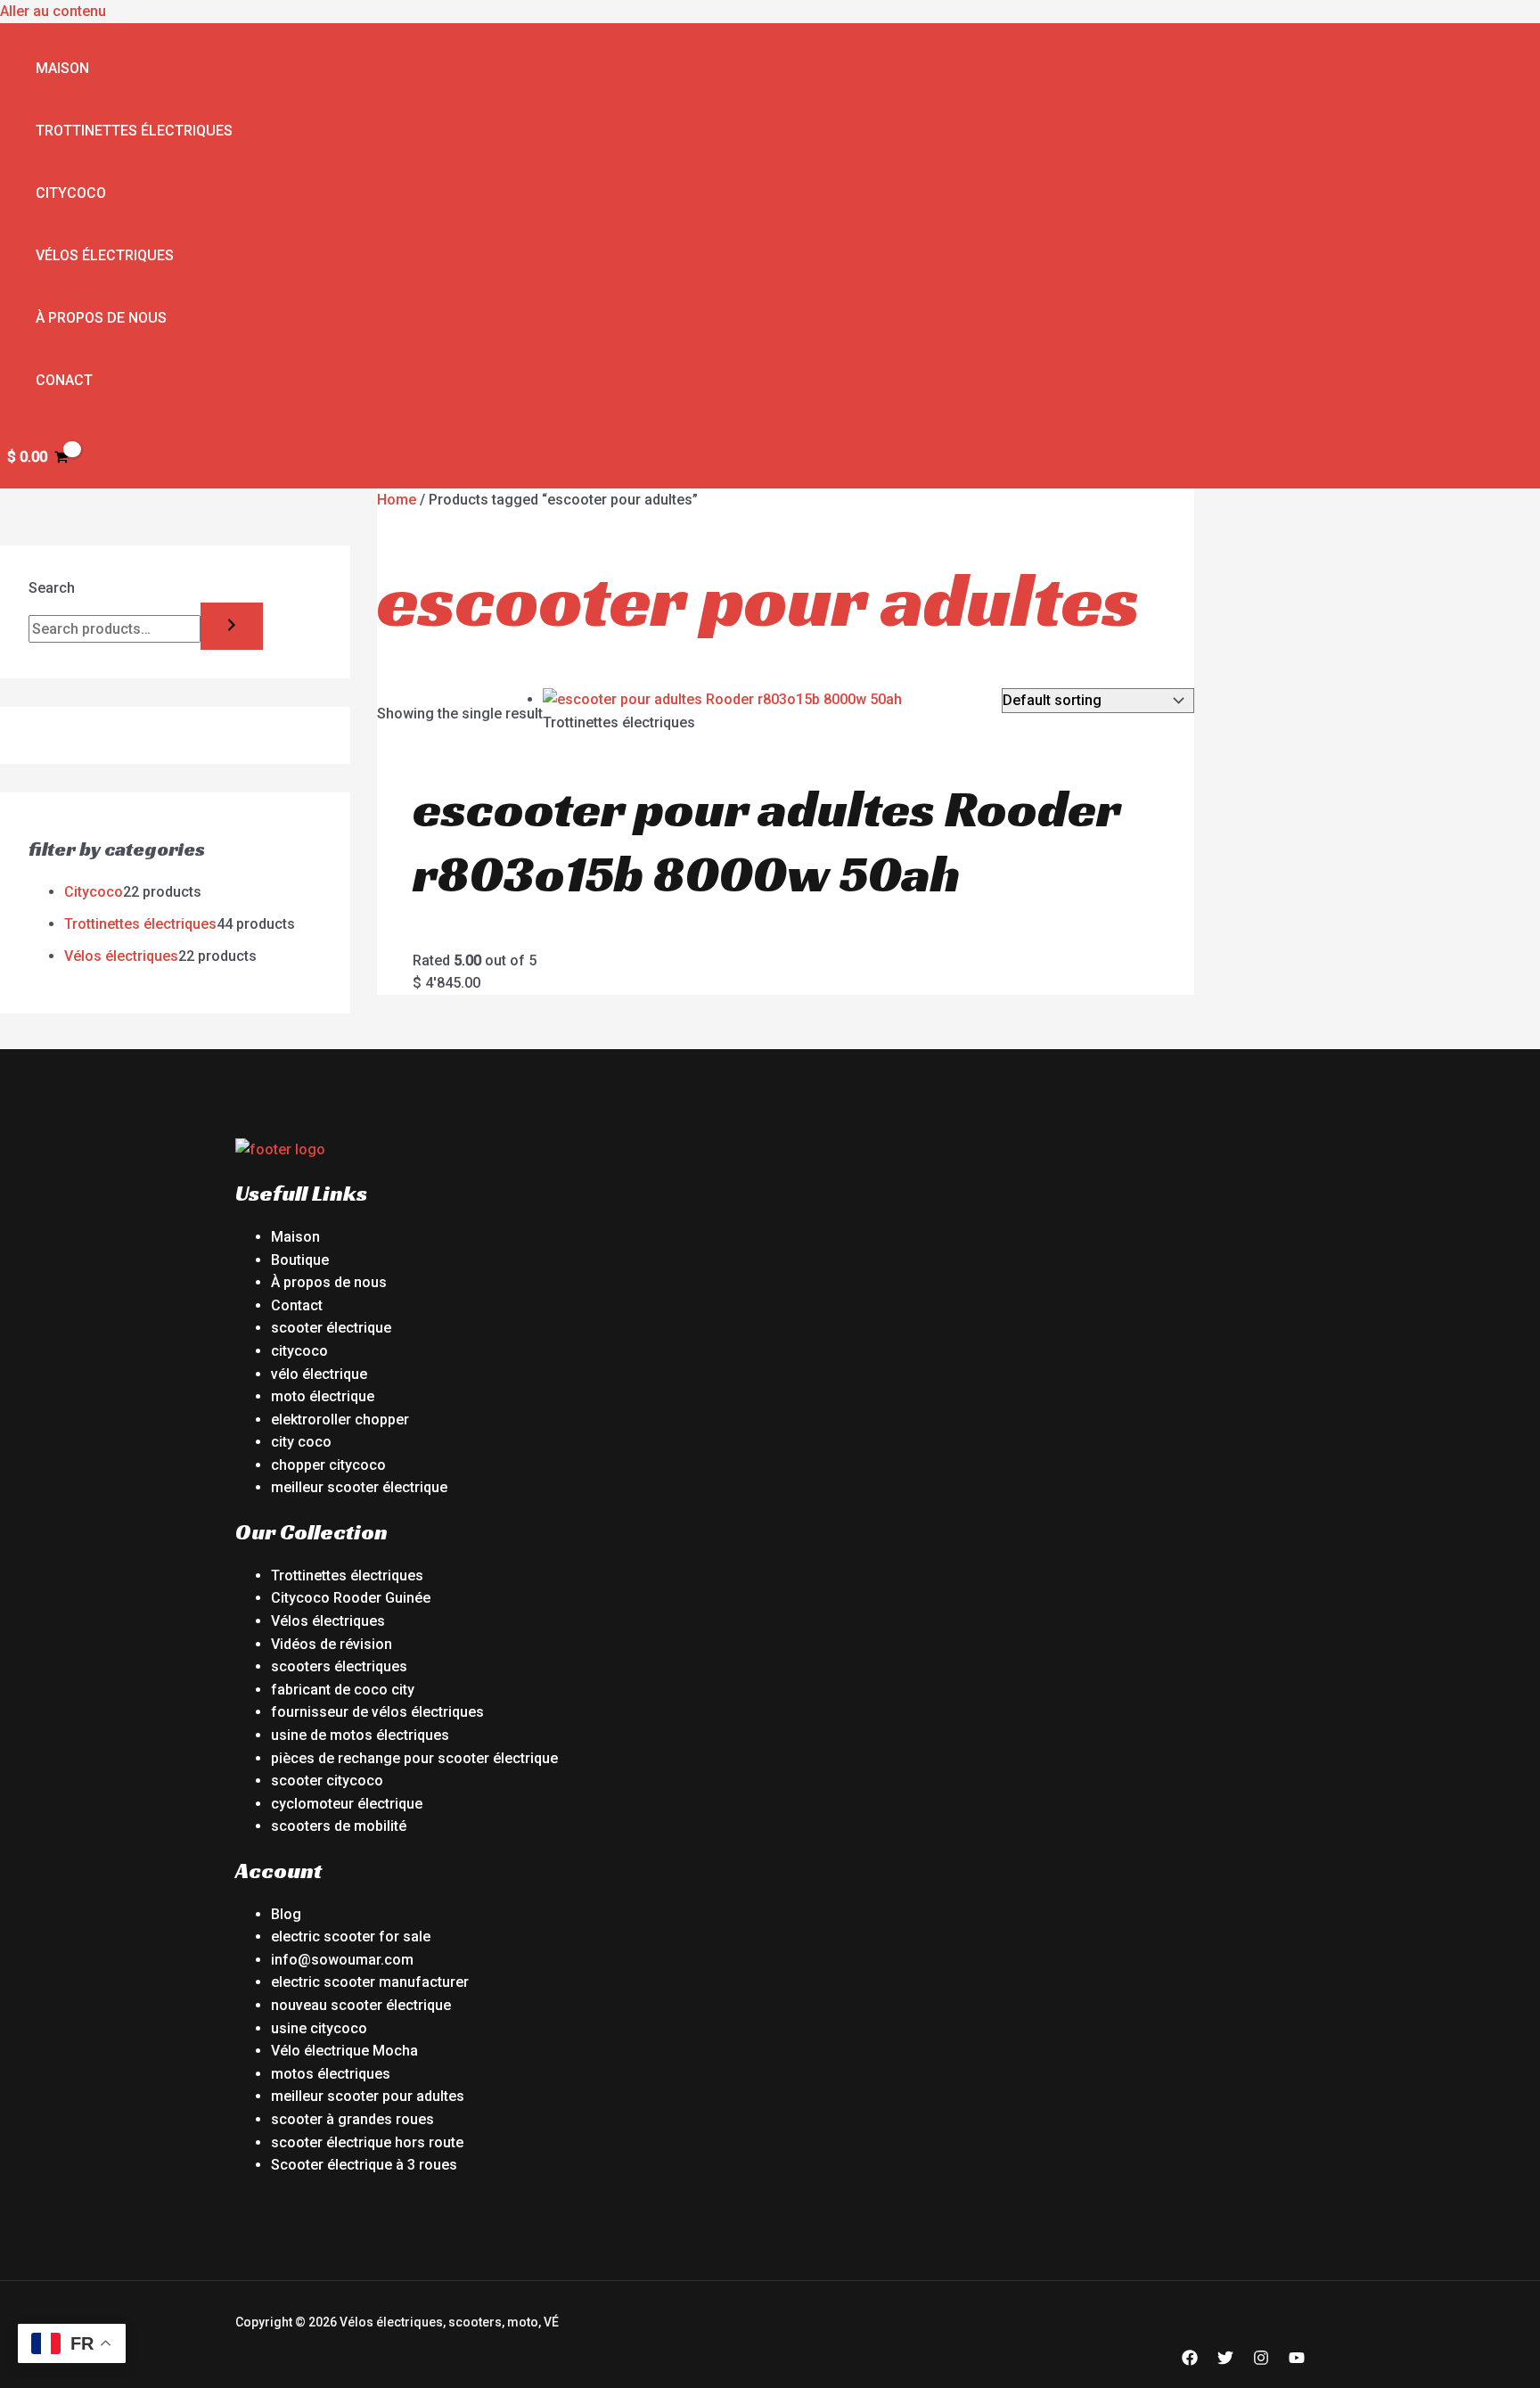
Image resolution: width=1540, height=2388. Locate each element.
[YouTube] (1297, 2361)
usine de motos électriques (360, 1735)
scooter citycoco (327, 1781)
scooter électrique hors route (367, 2142)
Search (52, 588)
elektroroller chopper (340, 1420)
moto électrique (323, 1396)
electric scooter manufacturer (370, 1982)
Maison (62, 68)
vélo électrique (319, 1374)
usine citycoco (319, 2028)
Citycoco (71, 193)
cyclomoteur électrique (347, 1804)
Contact (297, 1305)
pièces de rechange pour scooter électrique (414, 1758)
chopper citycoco (328, 1465)
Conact (64, 380)
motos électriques (331, 2074)
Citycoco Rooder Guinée (351, 1598)
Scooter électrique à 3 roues (364, 2165)
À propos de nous (101, 318)
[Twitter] (1225, 2361)
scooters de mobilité (339, 1826)
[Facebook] (1190, 2361)
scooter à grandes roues (352, 2119)
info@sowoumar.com (342, 1960)
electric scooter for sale (351, 1937)
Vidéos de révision (332, 1644)
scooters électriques (339, 1666)
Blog (286, 1914)
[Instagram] (1261, 2361)
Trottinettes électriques (134, 131)
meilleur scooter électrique (359, 1487)
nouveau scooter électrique (361, 2005)
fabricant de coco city (343, 1690)
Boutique (300, 1260)
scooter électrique (331, 1328)
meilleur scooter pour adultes (368, 2096)
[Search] (232, 626)
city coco (301, 1442)
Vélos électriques (105, 255)
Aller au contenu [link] (53, 11)
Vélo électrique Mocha (344, 2051)
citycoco (299, 1351)
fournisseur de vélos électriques (377, 1712)
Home (397, 500)
